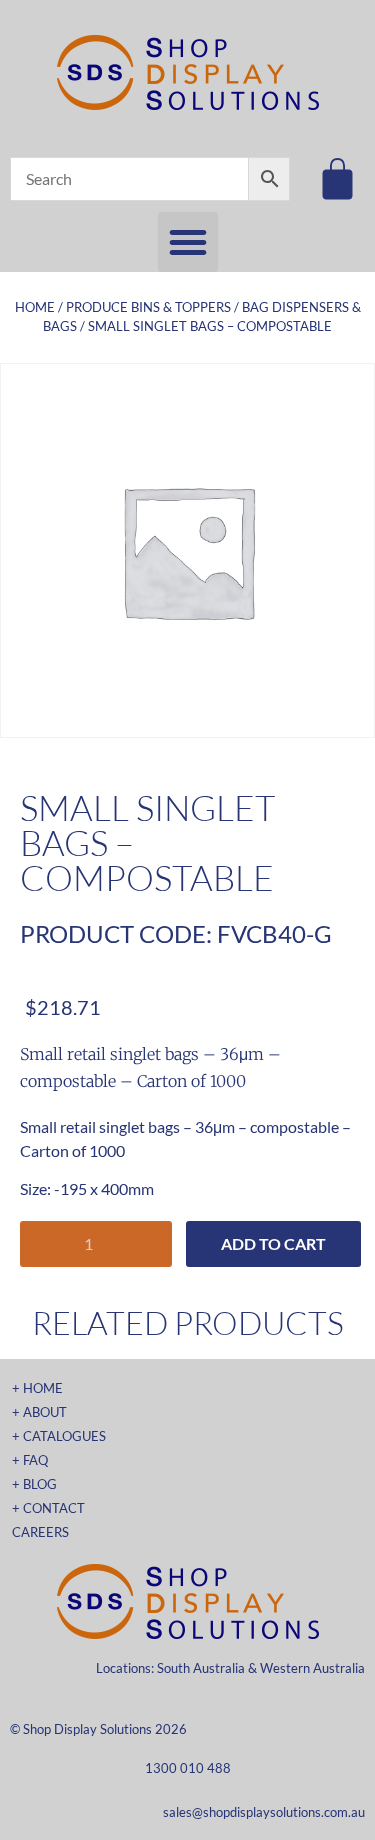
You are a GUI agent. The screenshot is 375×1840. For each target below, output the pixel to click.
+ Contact (48, 1508)
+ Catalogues (59, 1436)
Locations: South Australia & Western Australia (230, 1668)
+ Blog (34, 1484)
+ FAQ (30, 1460)
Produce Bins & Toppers (148, 307)
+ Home (37, 1388)
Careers (40, 1532)
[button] (188, 242)
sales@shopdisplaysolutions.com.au (264, 1812)
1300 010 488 (188, 1768)
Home (35, 307)
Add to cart (273, 1243)
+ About (39, 1412)
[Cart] (337, 178)
